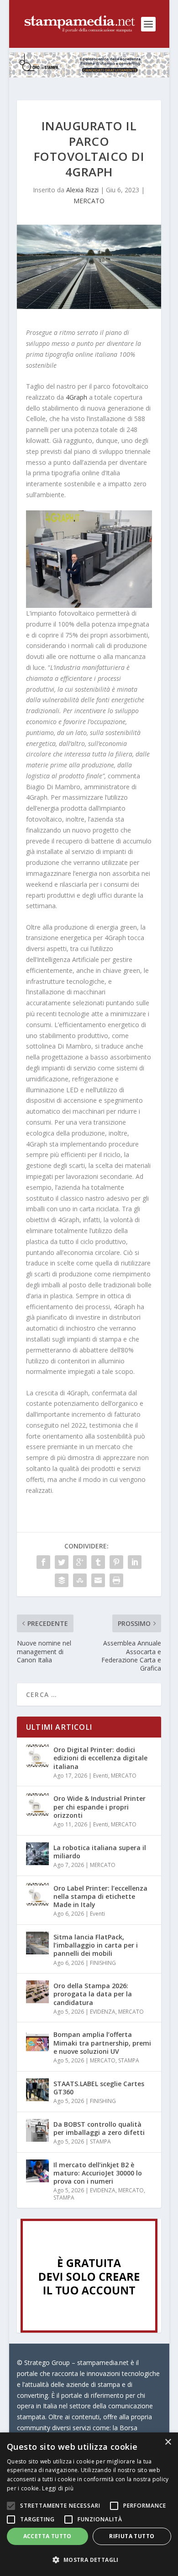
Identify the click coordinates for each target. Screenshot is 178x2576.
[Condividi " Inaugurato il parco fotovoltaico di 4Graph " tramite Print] (116, 1580)
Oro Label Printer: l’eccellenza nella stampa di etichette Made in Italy (100, 1896)
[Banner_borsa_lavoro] (89, 2330)
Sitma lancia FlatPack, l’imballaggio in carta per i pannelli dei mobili (96, 1945)
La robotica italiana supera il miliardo (100, 1852)
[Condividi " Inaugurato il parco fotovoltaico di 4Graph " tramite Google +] (80, 1562)
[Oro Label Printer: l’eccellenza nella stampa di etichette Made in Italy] (37, 1894)
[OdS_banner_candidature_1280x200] (89, 75)
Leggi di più (58, 2488)
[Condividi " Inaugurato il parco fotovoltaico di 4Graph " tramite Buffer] (62, 1580)
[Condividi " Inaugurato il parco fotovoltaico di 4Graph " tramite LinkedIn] (135, 1562)
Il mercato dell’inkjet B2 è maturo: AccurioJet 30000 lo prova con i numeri (98, 2173)
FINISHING (103, 1963)
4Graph (76, 397)
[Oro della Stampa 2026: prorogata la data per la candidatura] (37, 1992)
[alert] (89, 2504)
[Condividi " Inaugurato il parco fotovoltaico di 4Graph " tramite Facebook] (43, 1562)
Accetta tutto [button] (47, 2536)
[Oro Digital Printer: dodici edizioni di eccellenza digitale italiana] (37, 1756)
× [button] (168, 2442)
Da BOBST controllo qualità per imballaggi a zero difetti (99, 2128)
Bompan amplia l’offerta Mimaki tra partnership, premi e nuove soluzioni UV (102, 2043)
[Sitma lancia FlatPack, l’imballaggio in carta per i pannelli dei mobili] (37, 1943)
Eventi (101, 1776)
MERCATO (89, 201)
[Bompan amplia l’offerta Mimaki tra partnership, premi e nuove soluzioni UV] (37, 2041)
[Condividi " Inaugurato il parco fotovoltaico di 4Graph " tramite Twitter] (62, 1562)
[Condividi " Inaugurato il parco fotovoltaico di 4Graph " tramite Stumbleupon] (80, 1580)
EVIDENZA (103, 2012)
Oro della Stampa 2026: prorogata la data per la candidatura (93, 1994)
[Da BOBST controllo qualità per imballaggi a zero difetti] (37, 2130)
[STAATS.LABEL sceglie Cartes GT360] (37, 2090)
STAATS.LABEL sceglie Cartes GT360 (99, 2088)
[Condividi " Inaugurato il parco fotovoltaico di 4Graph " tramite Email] (98, 1580)
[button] (89, 2560)
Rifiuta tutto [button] (132, 2536)
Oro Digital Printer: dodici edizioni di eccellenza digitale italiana (100, 1758)
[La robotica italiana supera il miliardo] (37, 1854)
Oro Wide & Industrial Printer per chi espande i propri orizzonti (99, 1807)
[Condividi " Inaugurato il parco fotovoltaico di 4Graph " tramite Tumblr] (98, 1562)
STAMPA (129, 2060)
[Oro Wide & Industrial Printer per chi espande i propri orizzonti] (37, 1805)
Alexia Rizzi (82, 190)
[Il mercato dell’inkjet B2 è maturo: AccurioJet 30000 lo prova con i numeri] (37, 2171)
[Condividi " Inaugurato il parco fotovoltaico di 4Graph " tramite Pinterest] (116, 1562)
